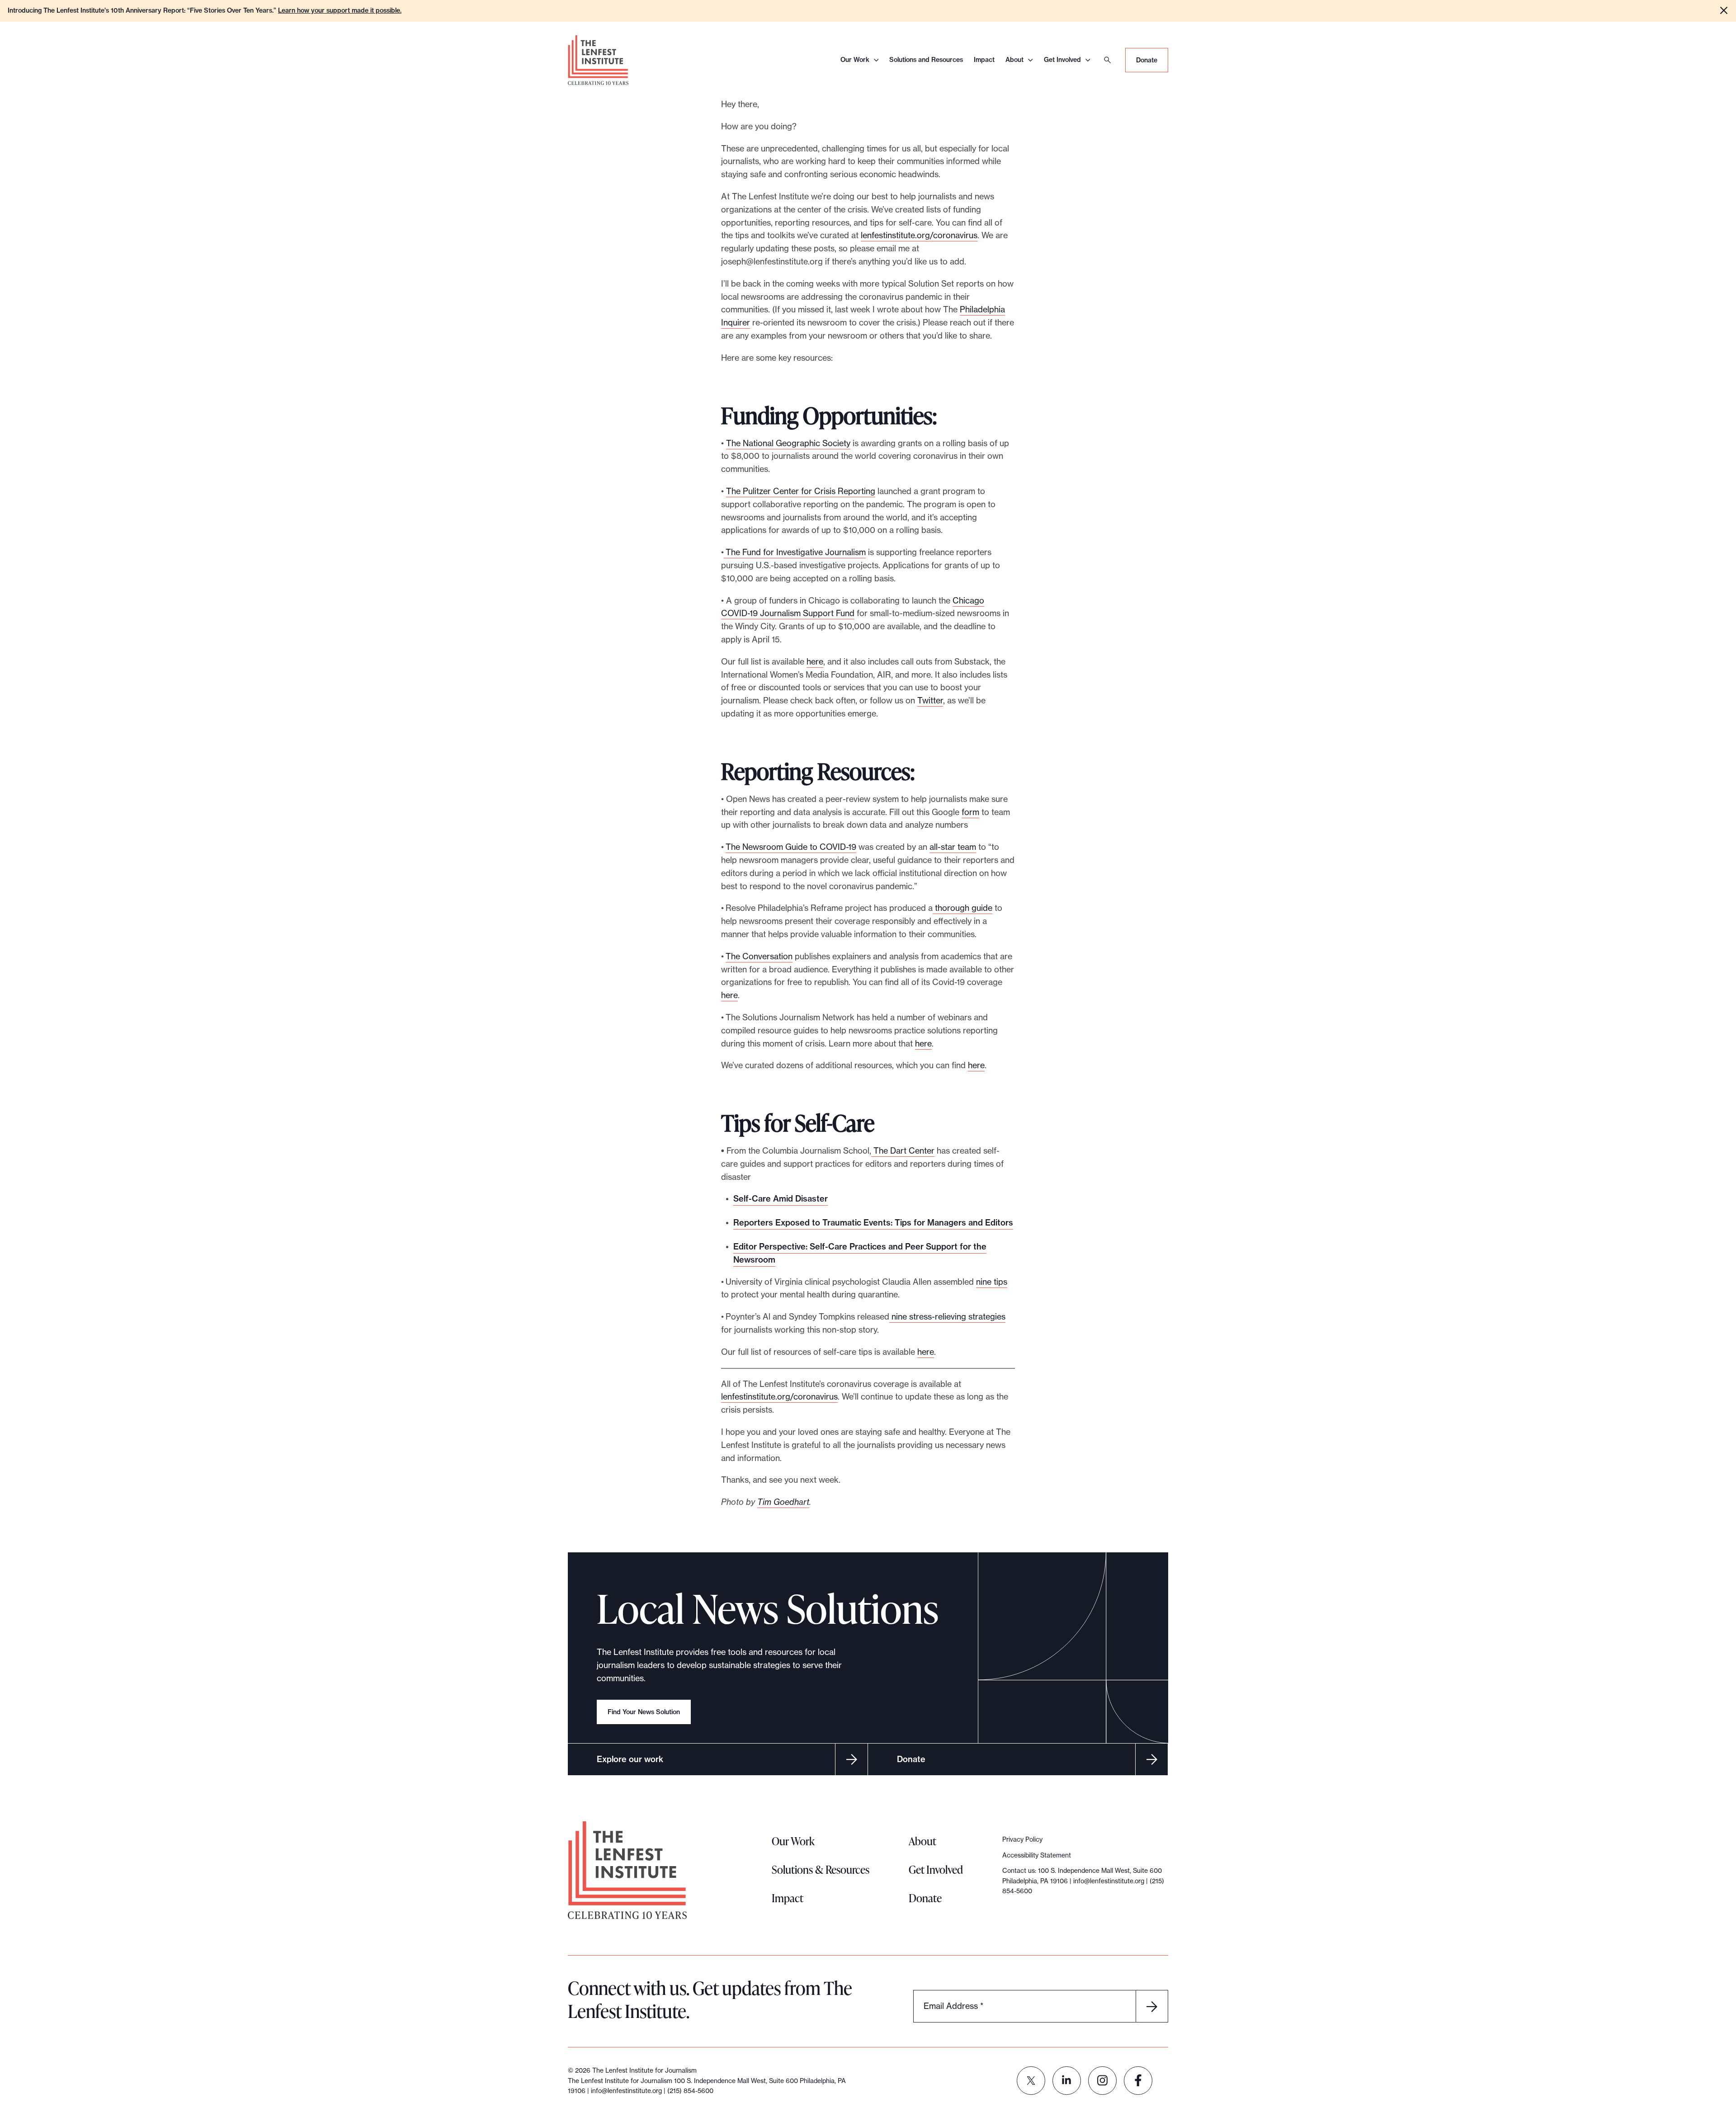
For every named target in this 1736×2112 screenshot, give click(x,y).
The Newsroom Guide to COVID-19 (791, 847)
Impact (984, 60)
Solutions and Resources (926, 60)
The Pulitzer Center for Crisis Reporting (801, 491)
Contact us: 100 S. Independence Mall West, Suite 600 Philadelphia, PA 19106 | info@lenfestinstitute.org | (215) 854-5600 (1083, 1881)
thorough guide (962, 908)
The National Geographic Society (788, 443)
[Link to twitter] (1031, 2081)
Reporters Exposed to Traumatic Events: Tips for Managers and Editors (873, 1223)
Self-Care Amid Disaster (781, 1199)
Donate (1147, 60)
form (970, 812)
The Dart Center (903, 1151)
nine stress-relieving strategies (947, 1317)
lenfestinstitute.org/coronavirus (919, 235)
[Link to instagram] (1102, 2081)
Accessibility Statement (1037, 1855)
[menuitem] (1031, 2081)
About (1014, 60)
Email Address (953, 2006)
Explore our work (630, 1759)
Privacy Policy (1022, 1839)
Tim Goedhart (783, 1502)
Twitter (930, 700)
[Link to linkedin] (1067, 2081)
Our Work (855, 60)
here (815, 662)
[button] (1724, 10)
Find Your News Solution (644, 1712)
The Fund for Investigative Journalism (795, 552)
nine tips (992, 1282)
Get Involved (1062, 60)
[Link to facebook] (1138, 2081)
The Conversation (759, 956)
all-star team (953, 847)
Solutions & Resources (821, 1869)
